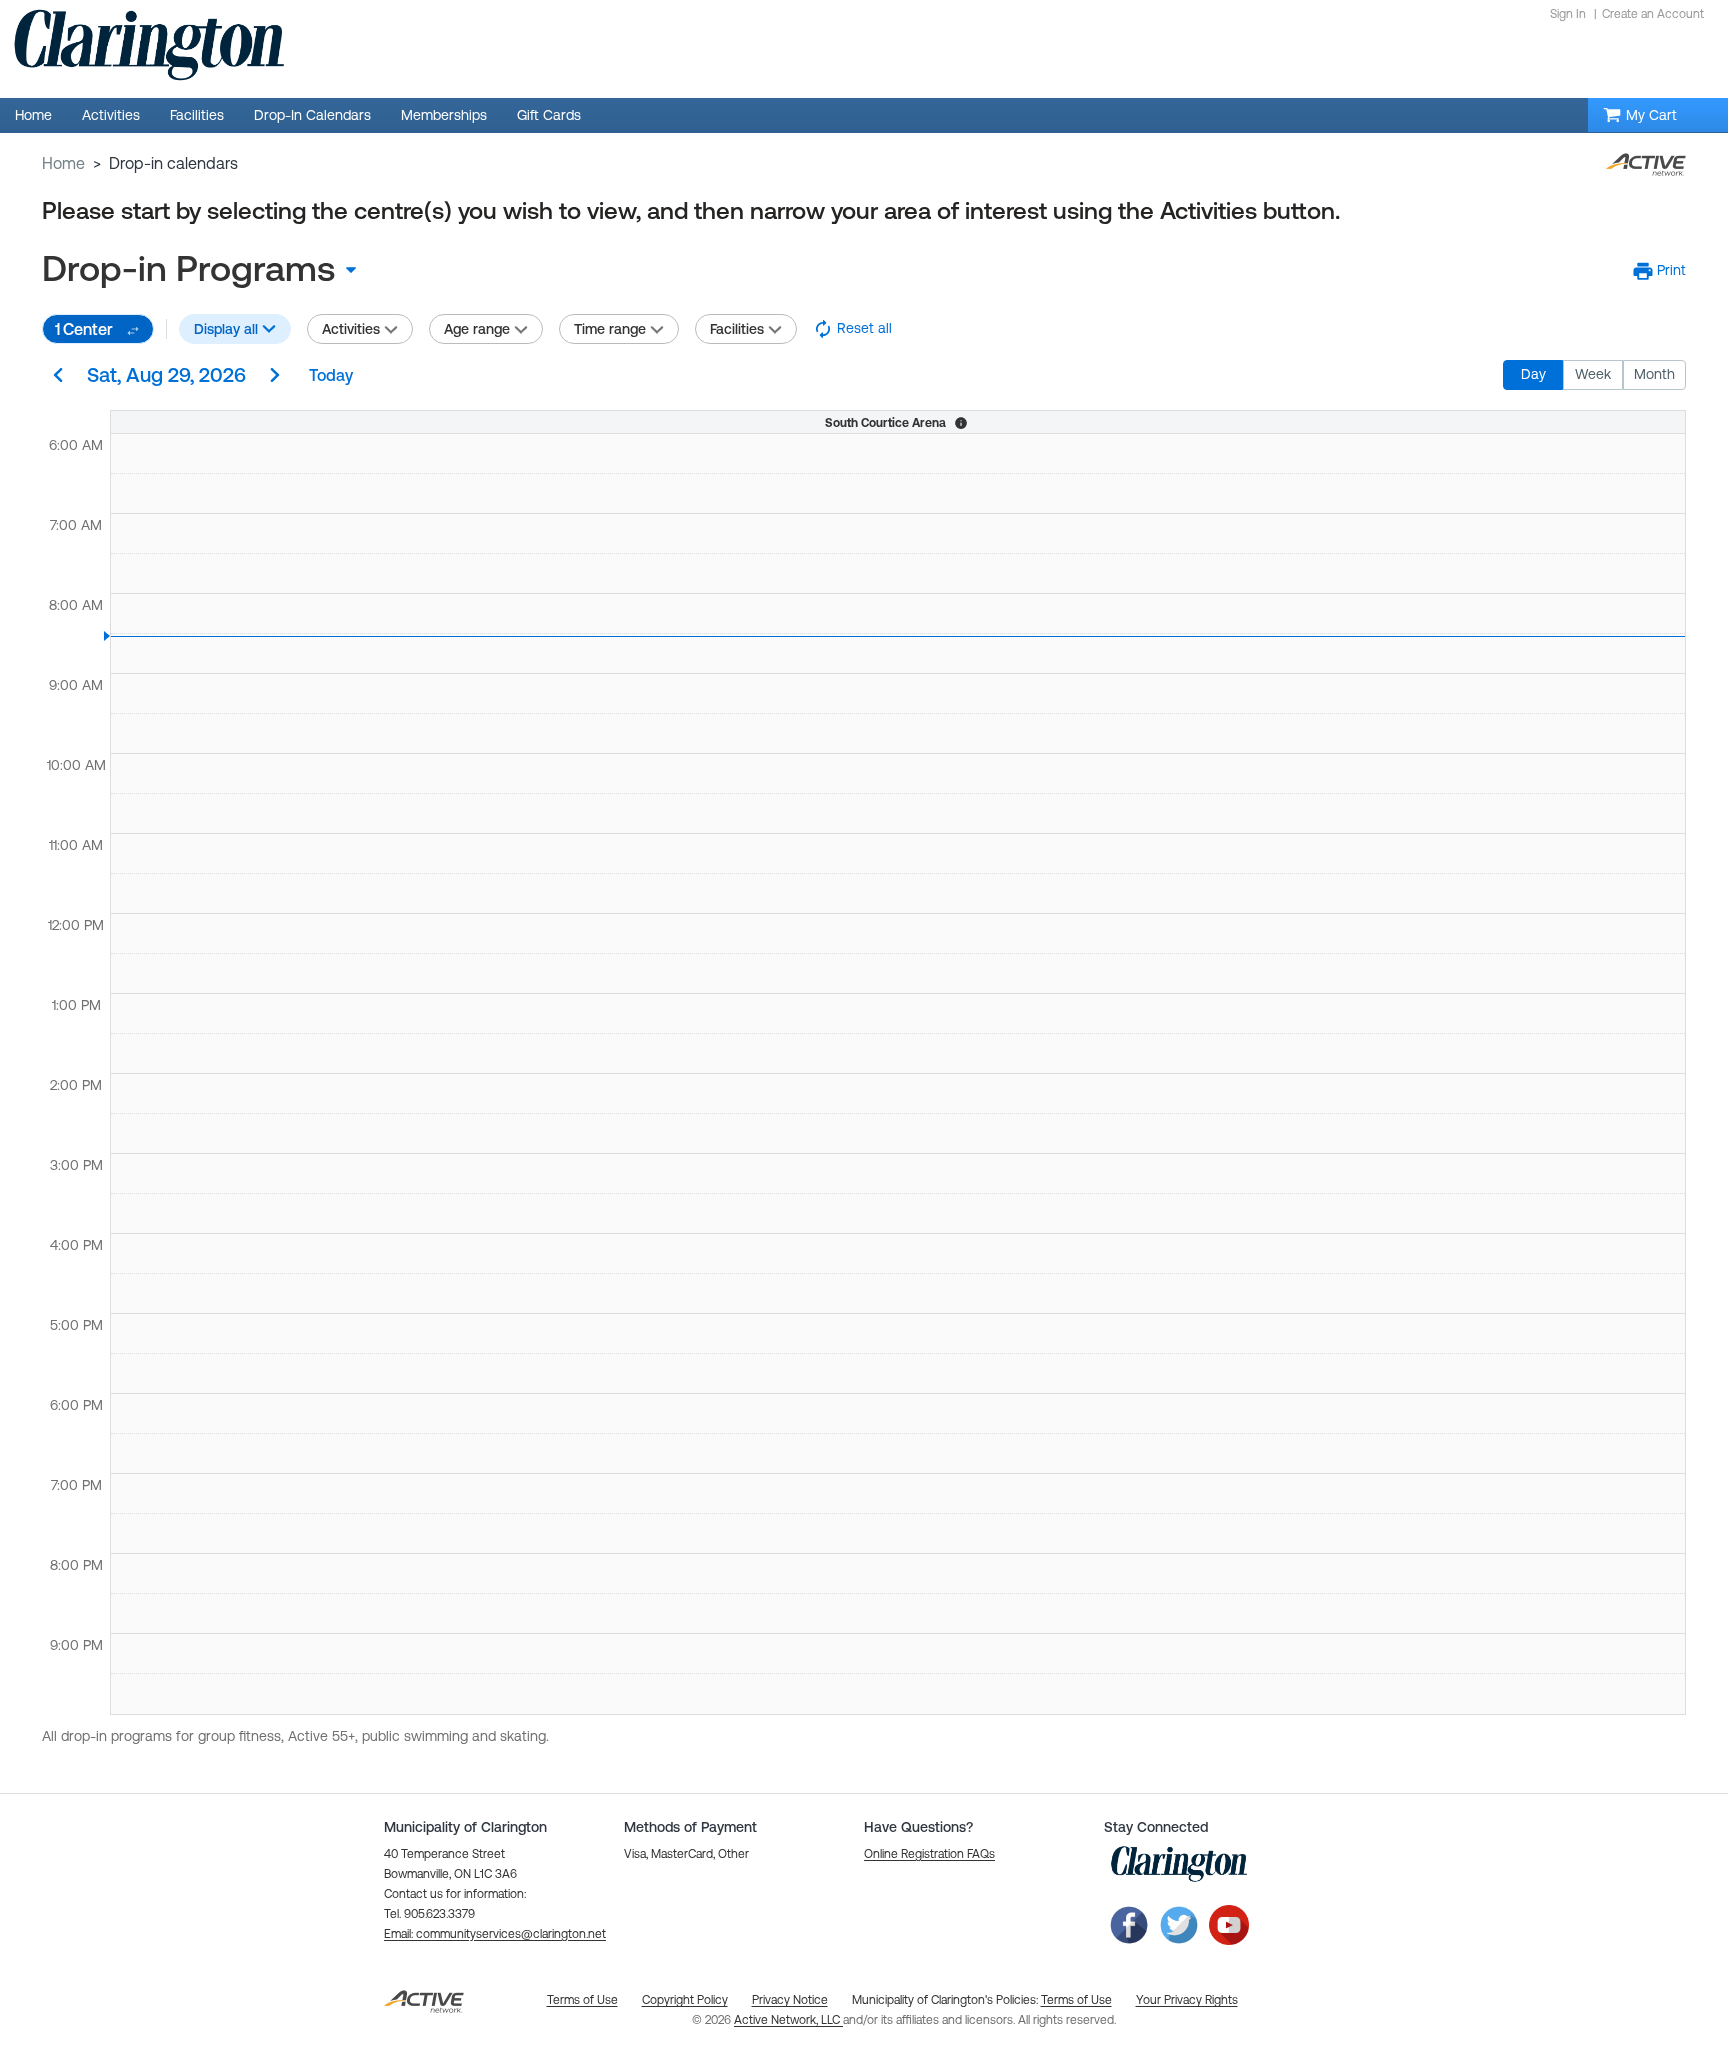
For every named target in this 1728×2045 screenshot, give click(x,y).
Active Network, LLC (788, 2020)
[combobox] (206, 269)
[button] (1659, 271)
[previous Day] (58, 377)
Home (63, 163)
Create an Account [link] (1653, 14)
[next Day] (275, 377)
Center (84, 329)
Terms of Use (1076, 2000)
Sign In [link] (1568, 14)
